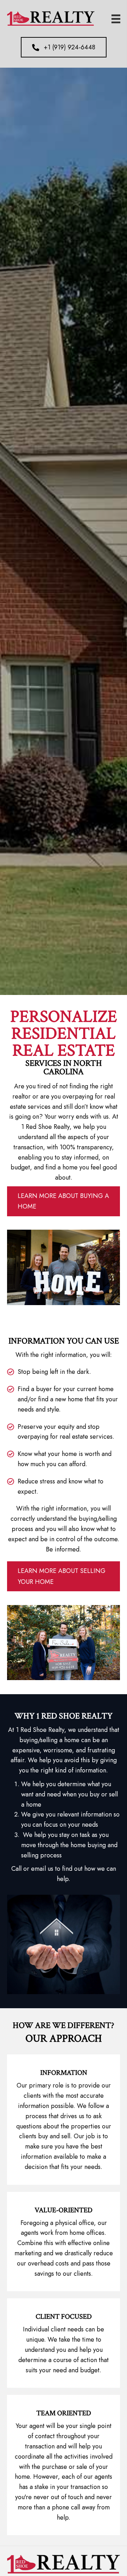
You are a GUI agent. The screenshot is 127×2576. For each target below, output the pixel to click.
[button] (64, 47)
